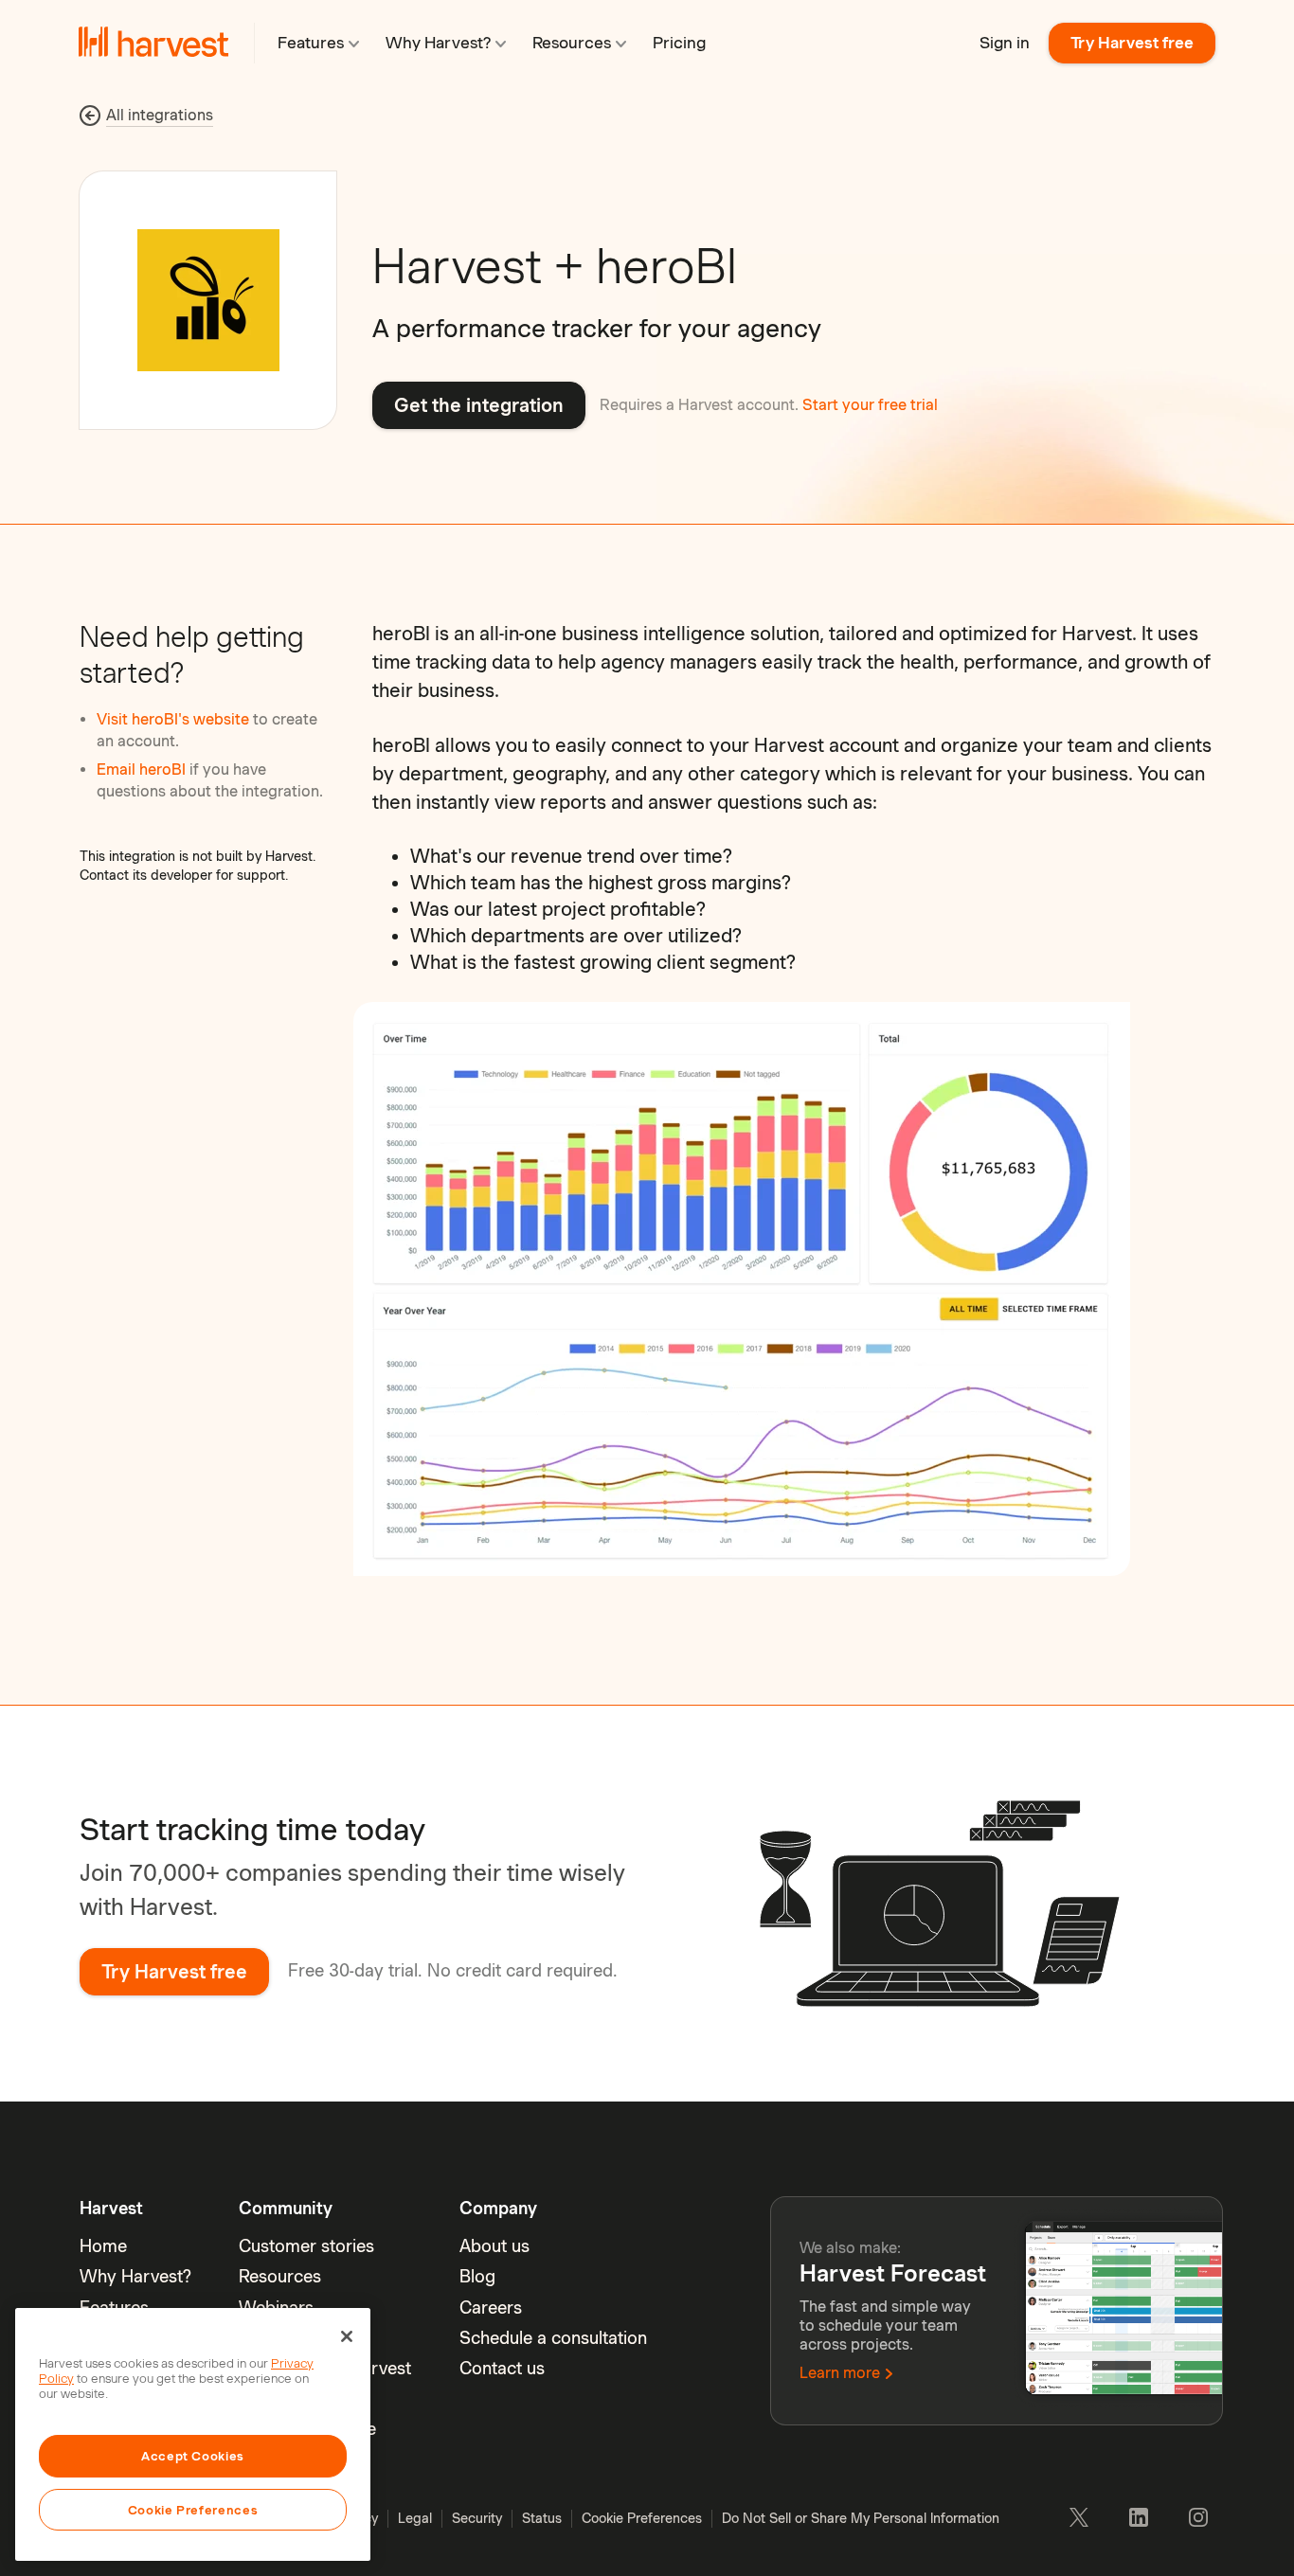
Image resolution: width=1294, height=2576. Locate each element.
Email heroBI (143, 769)
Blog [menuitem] (477, 2276)
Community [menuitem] (286, 2208)
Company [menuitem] (498, 2208)
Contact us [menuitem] (502, 2368)
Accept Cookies (193, 2456)
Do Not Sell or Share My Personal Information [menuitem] (861, 2518)
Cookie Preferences (193, 2510)
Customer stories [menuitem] (306, 2246)
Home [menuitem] (103, 2246)
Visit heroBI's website (175, 719)
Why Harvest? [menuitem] (135, 2276)
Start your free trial (870, 405)
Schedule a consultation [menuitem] (553, 2338)
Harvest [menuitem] (111, 2208)
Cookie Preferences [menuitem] (642, 2518)
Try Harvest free (1132, 43)
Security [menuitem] (477, 2518)
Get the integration (479, 405)
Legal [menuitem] (415, 2518)
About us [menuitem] (494, 2246)
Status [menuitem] (542, 2518)
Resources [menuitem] (280, 2276)
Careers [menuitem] (491, 2308)
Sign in (1005, 43)
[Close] (347, 2336)
